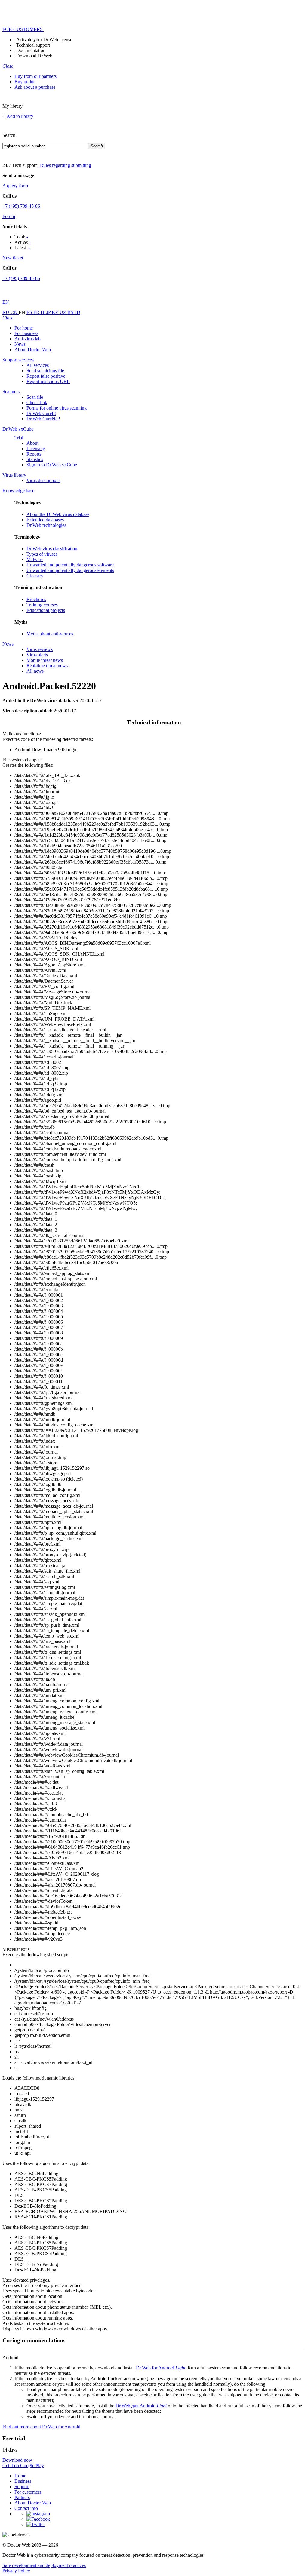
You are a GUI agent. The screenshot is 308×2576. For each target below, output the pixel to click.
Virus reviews (40, 649)
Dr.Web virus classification (52, 549)
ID (78, 312)
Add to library (20, 116)
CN (15, 312)
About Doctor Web (33, 350)
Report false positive (46, 376)
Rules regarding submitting (66, 165)
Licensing (36, 448)
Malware (35, 559)
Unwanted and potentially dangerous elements (70, 570)
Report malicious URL (48, 381)
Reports (34, 454)
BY (71, 312)
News (20, 344)
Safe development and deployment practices (44, 2565)
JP (49, 312)
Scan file (35, 397)
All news (35, 671)
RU (6, 312)
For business (26, 333)
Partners (22, 2497)
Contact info (26, 2508)
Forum (9, 216)
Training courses (42, 605)
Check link (37, 402)
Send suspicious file (45, 371)
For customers (28, 2492)
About (32, 443)
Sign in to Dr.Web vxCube (52, 465)
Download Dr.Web (34, 56)
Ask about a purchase (35, 87)
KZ (56, 312)
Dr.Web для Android (141, 2406)
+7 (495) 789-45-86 (21, 206)
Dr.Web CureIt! (41, 413)
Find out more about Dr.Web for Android (41, 2427)
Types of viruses (42, 554)
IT (43, 312)
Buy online (25, 82)
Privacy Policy (16, 2571)
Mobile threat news (45, 660)
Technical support (33, 45)
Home (20, 2476)
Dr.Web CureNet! (43, 419)
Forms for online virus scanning (57, 408)
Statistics (35, 459)
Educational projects (46, 610)
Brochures (36, 599)
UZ (63, 312)
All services (38, 365)
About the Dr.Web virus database (58, 514)
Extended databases (45, 520)
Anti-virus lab (28, 339)
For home (24, 328)
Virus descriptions (43, 480)
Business (23, 2481)
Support (22, 2487)
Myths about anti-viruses (50, 634)
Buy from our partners (35, 76)
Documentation (31, 50)
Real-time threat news (47, 666)
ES (30, 312)
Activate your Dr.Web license (44, 40)
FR (37, 312)
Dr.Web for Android (161, 2368)
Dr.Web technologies (46, 525)
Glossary (35, 576)
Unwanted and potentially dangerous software (70, 565)
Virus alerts (37, 655)
